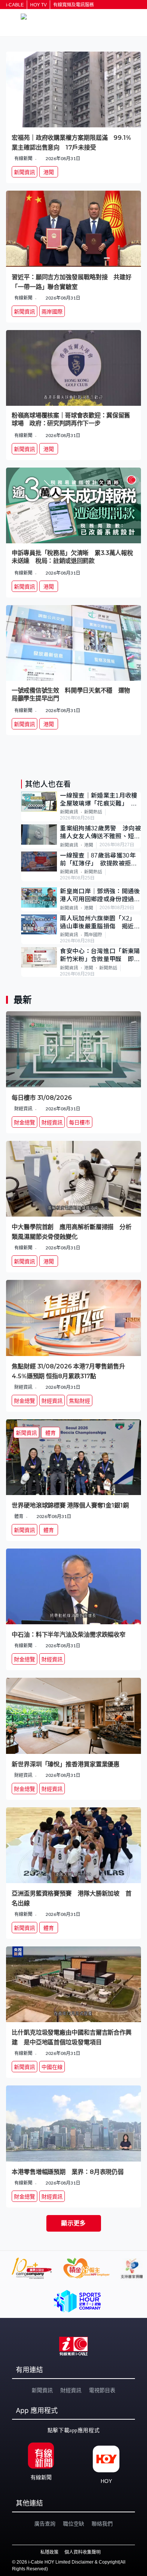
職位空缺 (73, 2524)
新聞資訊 (69, 812)
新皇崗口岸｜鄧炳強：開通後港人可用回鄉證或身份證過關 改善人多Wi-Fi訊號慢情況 (100, 896)
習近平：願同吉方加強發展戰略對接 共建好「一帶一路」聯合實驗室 (72, 282)
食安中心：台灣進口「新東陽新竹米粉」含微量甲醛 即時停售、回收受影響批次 (100, 956)
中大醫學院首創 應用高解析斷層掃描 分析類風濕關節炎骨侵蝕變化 (72, 1232)
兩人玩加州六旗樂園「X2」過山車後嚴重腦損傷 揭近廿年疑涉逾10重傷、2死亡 (100, 923)
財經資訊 (71, 2390)
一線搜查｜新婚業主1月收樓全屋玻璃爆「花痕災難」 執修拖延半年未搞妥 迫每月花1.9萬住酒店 (100, 800)
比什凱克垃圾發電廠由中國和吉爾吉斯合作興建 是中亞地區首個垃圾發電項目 (72, 2037)
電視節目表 (102, 2390)
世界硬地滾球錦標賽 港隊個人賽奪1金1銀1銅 (70, 1505)
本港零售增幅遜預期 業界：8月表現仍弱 (68, 2172)
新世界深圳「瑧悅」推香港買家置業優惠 (66, 1764)
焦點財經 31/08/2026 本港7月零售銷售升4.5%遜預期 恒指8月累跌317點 (68, 1371)
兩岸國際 (93, 935)
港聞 (89, 845)
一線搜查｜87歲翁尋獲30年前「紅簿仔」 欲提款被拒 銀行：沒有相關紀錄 (98, 860)
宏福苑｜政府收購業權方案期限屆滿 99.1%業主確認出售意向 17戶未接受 (71, 143)
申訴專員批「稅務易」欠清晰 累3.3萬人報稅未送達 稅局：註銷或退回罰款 (72, 557)
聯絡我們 (102, 2524)
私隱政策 (49, 2552)
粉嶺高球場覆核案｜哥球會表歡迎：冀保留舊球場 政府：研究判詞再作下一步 (71, 419)
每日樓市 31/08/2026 (42, 1098)
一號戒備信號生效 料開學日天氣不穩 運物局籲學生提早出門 (71, 694)
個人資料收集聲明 (83, 2552)
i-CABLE (15, 5)
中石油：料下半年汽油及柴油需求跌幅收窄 (69, 1635)
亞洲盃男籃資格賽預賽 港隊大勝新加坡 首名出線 (72, 1898)
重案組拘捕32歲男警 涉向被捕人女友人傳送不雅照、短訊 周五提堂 (100, 833)
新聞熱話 (93, 812)
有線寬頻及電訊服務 (73, 5)
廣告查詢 (45, 2524)
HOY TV (38, 5)
